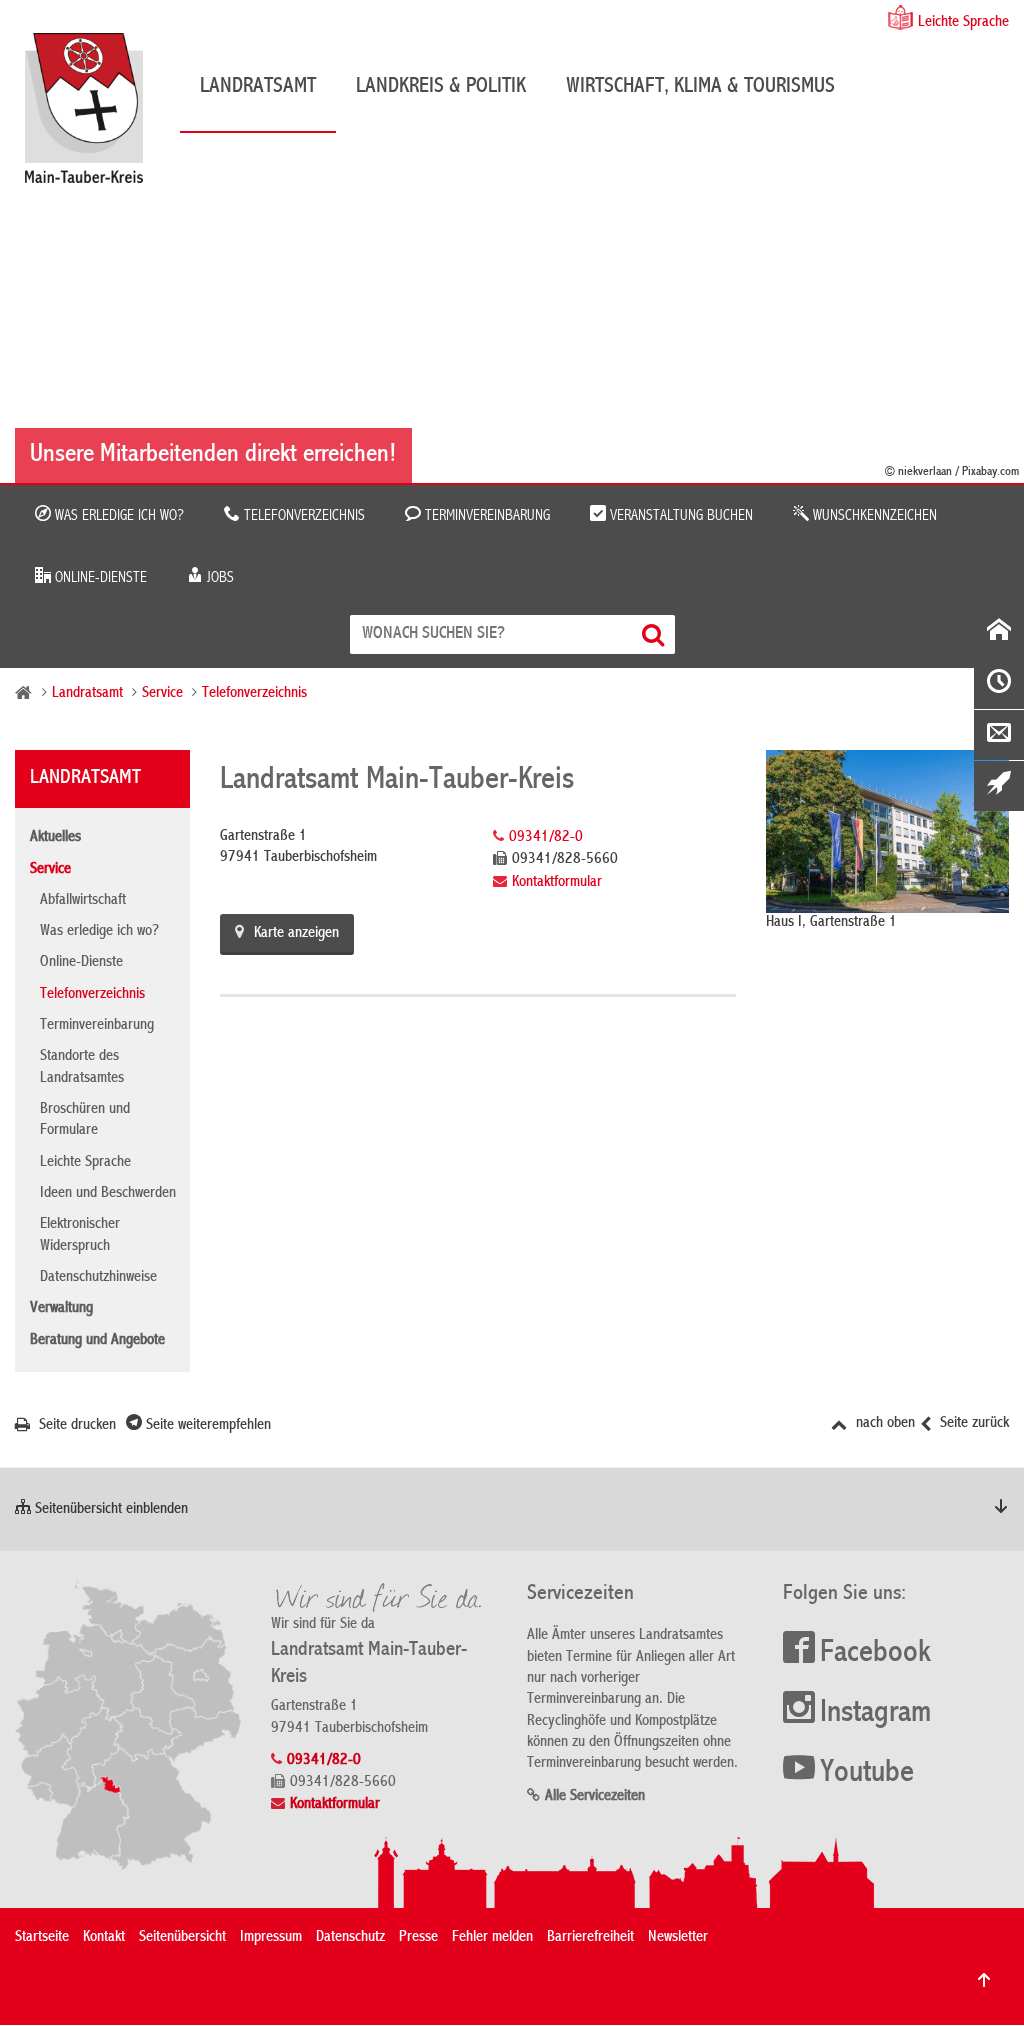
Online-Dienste (99, 578)
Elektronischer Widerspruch (80, 1235)
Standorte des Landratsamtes (82, 1067)
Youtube (867, 1774)
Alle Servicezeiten (595, 1797)
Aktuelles (55, 838)
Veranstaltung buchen (679, 516)
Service (162, 694)
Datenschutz (350, 1938)
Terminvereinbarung (485, 516)
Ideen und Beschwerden (108, 1194)
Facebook (875, 1654)
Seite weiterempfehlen (206, 1426)
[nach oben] (984, 1980)
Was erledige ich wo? (117, 516)
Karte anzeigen (296, 934)
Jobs (218, 578)
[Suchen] (655, 634)
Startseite (42, 1938)
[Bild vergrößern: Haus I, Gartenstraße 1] (887, 831)
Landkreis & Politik (441, 87)
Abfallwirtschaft (83, 901)
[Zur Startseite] (94, 115)
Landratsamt (258, 87)
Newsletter (678, 1938)
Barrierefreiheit (590, 1938)
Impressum (271, 1938)
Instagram (875, 1714)
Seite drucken (75, 1426)
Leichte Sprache (963, 23)
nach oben (883, 1424)
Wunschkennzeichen (873, 516)
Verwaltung (61, 1309)
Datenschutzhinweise (98, 1278)
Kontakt (104, 1938)
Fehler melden (492, 1938)
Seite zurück (972, 1424)
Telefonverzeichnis (302, 516)
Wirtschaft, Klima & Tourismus (700, 87)
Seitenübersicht (182, 1938)
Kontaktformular (557, 883)
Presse (418, 1938)
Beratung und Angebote (97, 1341)
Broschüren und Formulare (85, 1120)
